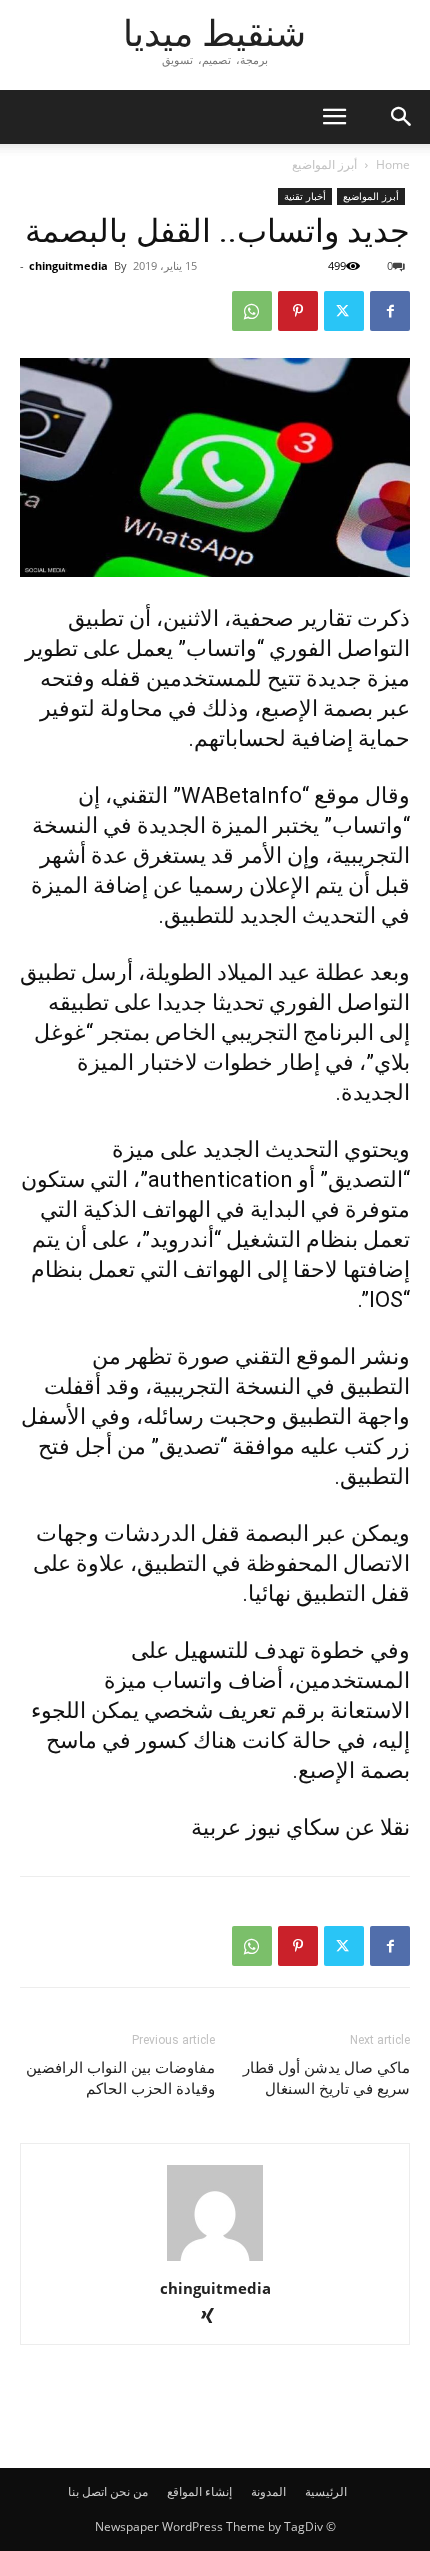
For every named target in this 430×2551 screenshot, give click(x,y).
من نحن (129, 2491)
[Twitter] (344, 311)
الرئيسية (326, 2491)
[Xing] (215, 2317)
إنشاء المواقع (199, 2491)
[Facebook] (390, 311)
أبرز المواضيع (324, 164)
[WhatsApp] (252, 311)
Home (393, 164)
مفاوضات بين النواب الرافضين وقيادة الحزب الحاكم (120, 2078)
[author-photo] (215, 2260)
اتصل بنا (87, 2491)
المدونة (268, 2491)
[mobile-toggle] (334, 117)
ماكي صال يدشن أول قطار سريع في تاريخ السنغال (326, 2078)
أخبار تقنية (305, 196)
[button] (402, 117)
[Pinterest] (298, 311)
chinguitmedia (68, 265)
